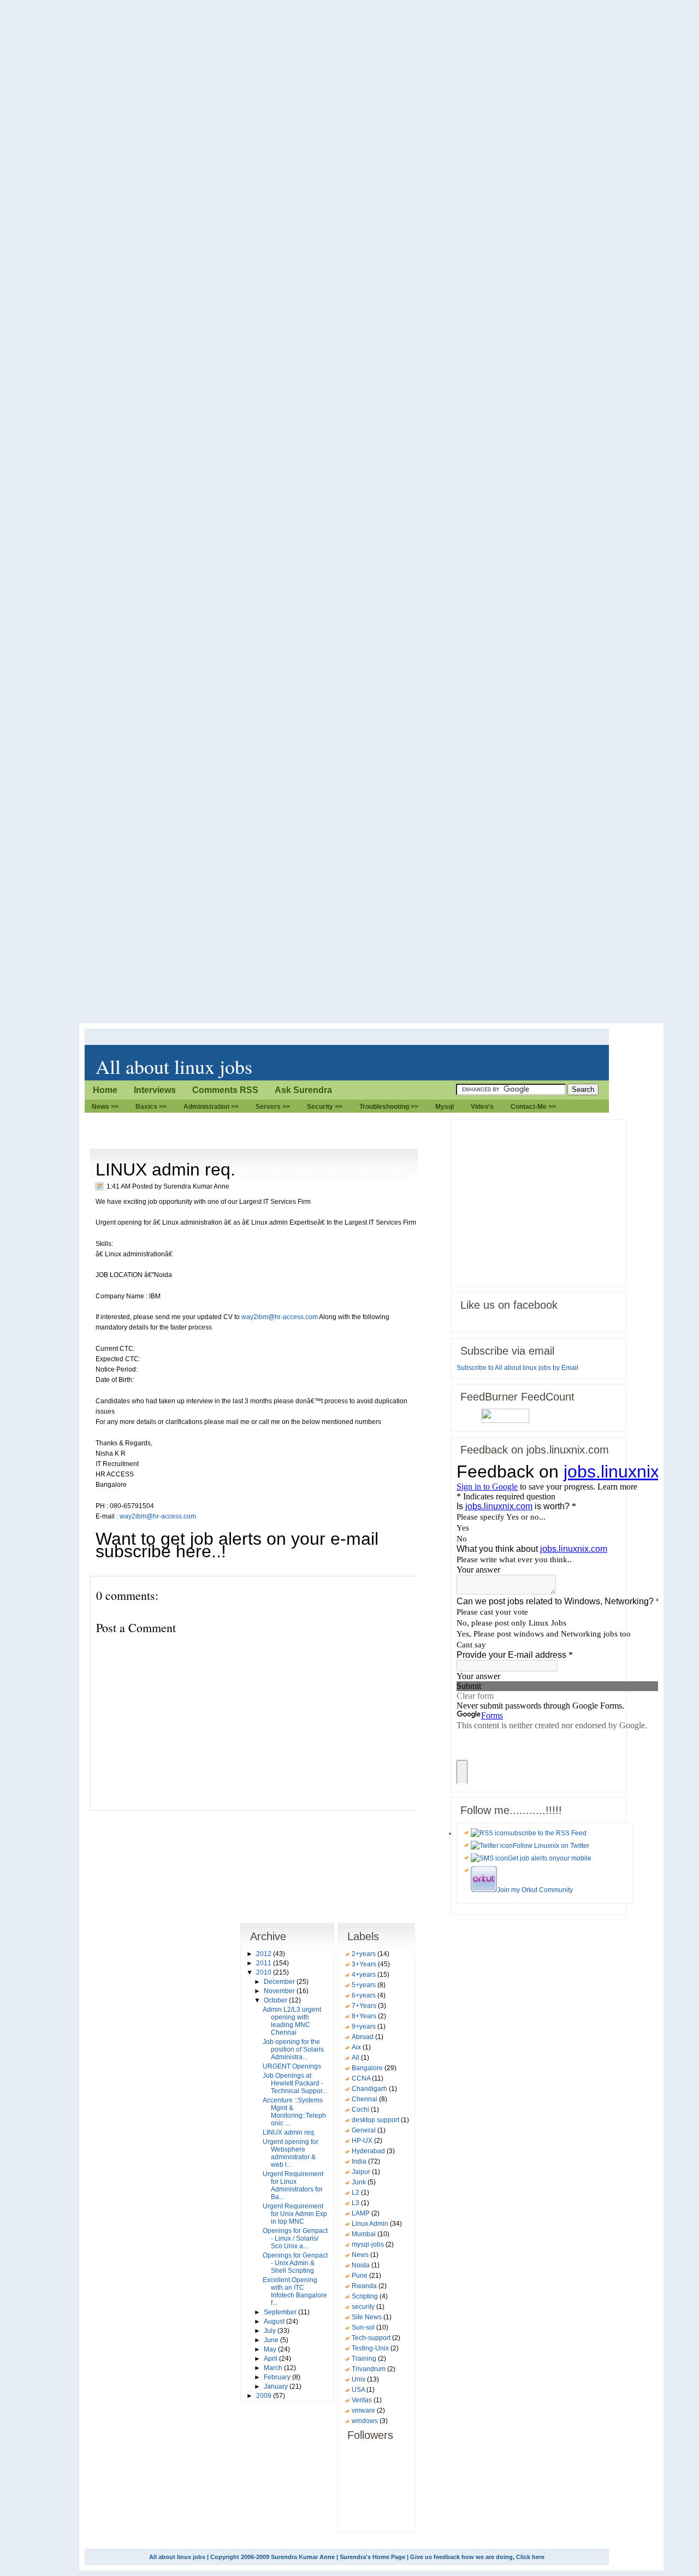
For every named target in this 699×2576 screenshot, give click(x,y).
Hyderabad (369, 2151)
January (277, 2386)
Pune (360, 2276)
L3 (356, 2203)
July (271, 2331)
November (280, 1991)
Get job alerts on (550, 1858)
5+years (365, 1985)
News (361, 2255)
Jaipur (362, 2172)
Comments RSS (225, 1090)
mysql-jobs (369, 2244)
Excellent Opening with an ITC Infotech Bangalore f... (295, 2291)
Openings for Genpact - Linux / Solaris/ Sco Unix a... (295, 2238)
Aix (357, 2047)
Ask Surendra (303, 1090)
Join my (535, 1890)
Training (365, 2359)
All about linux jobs (174, 1066)
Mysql (445, 1107)
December (280, 1982)
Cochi (361, 2110)
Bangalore (368, 2068)
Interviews (155, 1090)
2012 (265, 1954)
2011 (265, 1963)
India (360, 2161)
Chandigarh (370, 2089)
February (278, 2377)
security (364, 2307)
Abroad (363, 2037)
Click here (530, 2557)
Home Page (389, 2557)
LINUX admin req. (165, 1169)
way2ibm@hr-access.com (280, 1317)
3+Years (365, 1964)
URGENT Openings (292, 2066)
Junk (360, 2182)
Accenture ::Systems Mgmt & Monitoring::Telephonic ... (294, 2112)
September (281, 2312)
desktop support (376, 2120)
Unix (359, 2379)
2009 (265, 2396)
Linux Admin (371, 2224)
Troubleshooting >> (389, 1107)
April (271, 2359)
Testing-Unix (371, 2348)
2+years (365, 1954)
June (272, 2340)
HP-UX (363, 2141)
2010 (265, 1972)
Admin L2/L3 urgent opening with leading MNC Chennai (292, 2021)
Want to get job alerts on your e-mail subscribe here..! (237, 1545)
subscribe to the (547, 1833)
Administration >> (211, 1107)
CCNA (362, 2078)
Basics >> (151, 1107)
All (356, 2058)
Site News (368, 2317)
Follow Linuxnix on (551, 1846)
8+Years (365, 2016)
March (274, 2368)
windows (366, 2421)
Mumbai (365, 2234)
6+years (365, 1995)
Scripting (366, 2296)
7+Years (365, 2006)
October (276, 2000)
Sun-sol (364, 2327)
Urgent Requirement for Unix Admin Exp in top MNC (295, 2214)
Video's (482, 1107)
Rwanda (365, 2286)
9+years (365, 2026)
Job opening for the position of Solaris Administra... (293, 2049)
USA (359, 2390)
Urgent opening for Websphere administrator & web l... (291, 2153)
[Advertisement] (289, 1123)
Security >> (325, 1107)
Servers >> (273, 1107)
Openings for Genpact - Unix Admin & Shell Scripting (295, 2263)
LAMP (362, 2213)
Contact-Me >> (533, 1107)
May (271, 2349)
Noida (362, 2265)
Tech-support (372, 2338)
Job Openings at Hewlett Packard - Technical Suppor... (295, 2083)
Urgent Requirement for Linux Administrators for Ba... (293, 2185)
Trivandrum (369, 2369)
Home (105, 1090)
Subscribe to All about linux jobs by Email (517, 1368)
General (365, 2130)
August (275, 2321)
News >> (105, 1107)
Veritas (363, 2400)
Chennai (365, 2099)
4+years (365, 1975)
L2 (356, 2193)
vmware (364, 2410)
